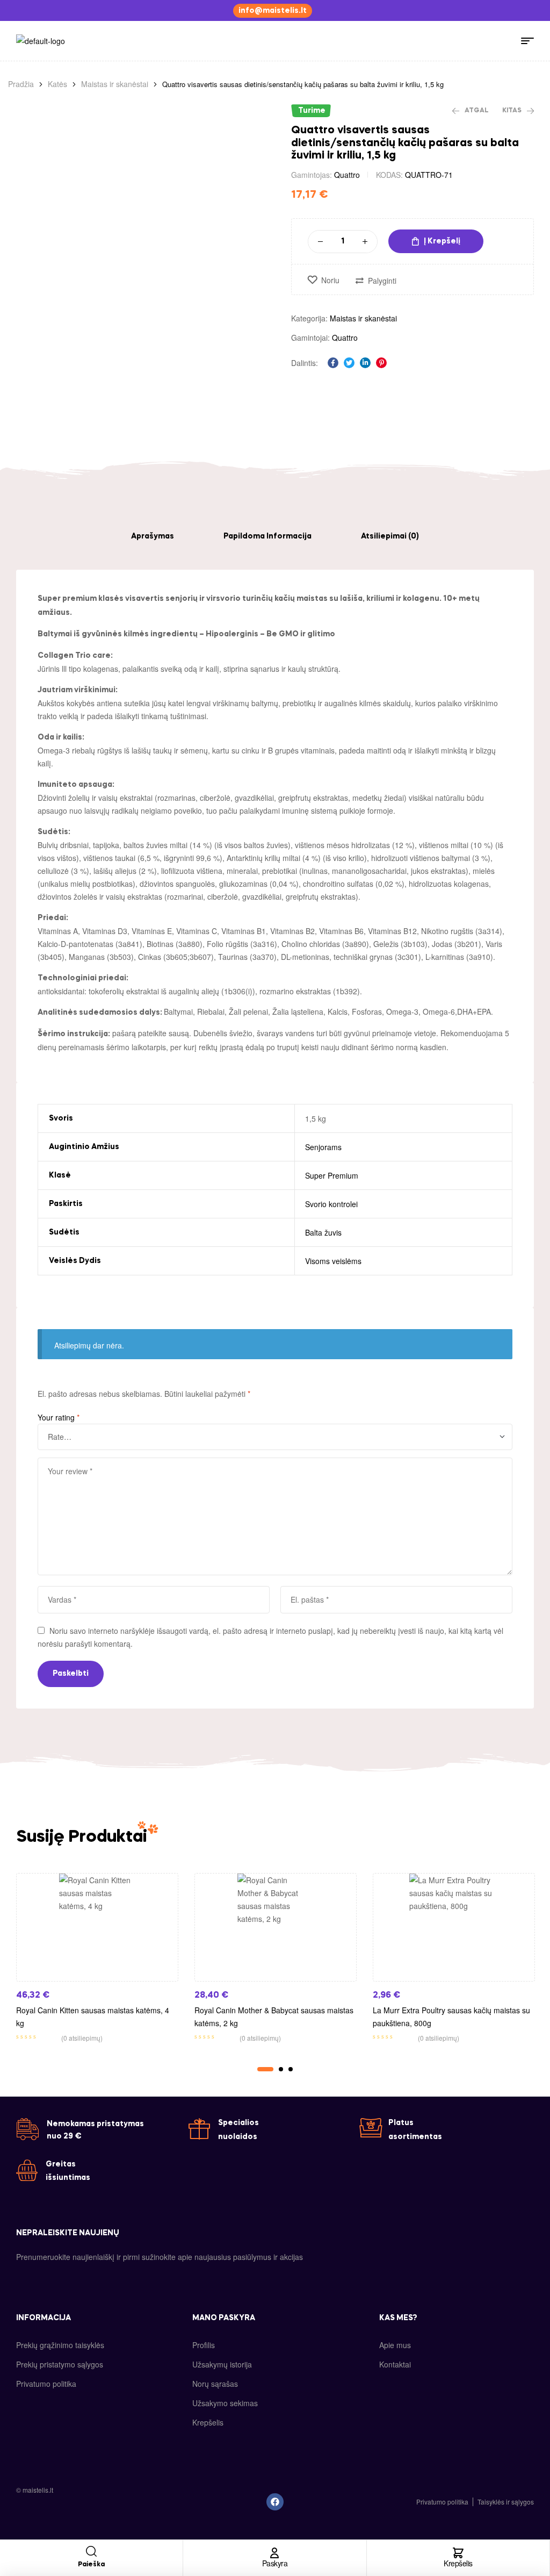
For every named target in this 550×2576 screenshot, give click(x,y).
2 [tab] (281, 2069)
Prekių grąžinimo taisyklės (60, 2345)
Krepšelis (458, 2563)
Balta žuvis (323, 1232)
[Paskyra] (274, 2553)
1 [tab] (265, 2069)
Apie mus (395, 2345)
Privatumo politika (46, 2384)
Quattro (347, 175)
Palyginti (382, 281)
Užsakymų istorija (222, 2364)
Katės (57, 84)
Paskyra (275, 2563)
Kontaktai (395, 2364)
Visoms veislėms (333, 1261)
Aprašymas (153, 536)
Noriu (330, 280)
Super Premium (332, 1175)
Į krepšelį (442, 241)
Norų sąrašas (215, 2384)
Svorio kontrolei (331, 1204)
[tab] (153, 536)
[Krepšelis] (458, 2553)
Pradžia (21, 84)
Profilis (204, 2345)
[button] (273, 11)
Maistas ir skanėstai (115, 84)
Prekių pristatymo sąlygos (60, 2364)
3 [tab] (291, 2069)
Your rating (59, 1417)
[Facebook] (275, 2502)
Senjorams (323, 1147)
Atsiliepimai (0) (390, 536)
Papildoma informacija (267, 536)
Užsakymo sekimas (225, 2403)
